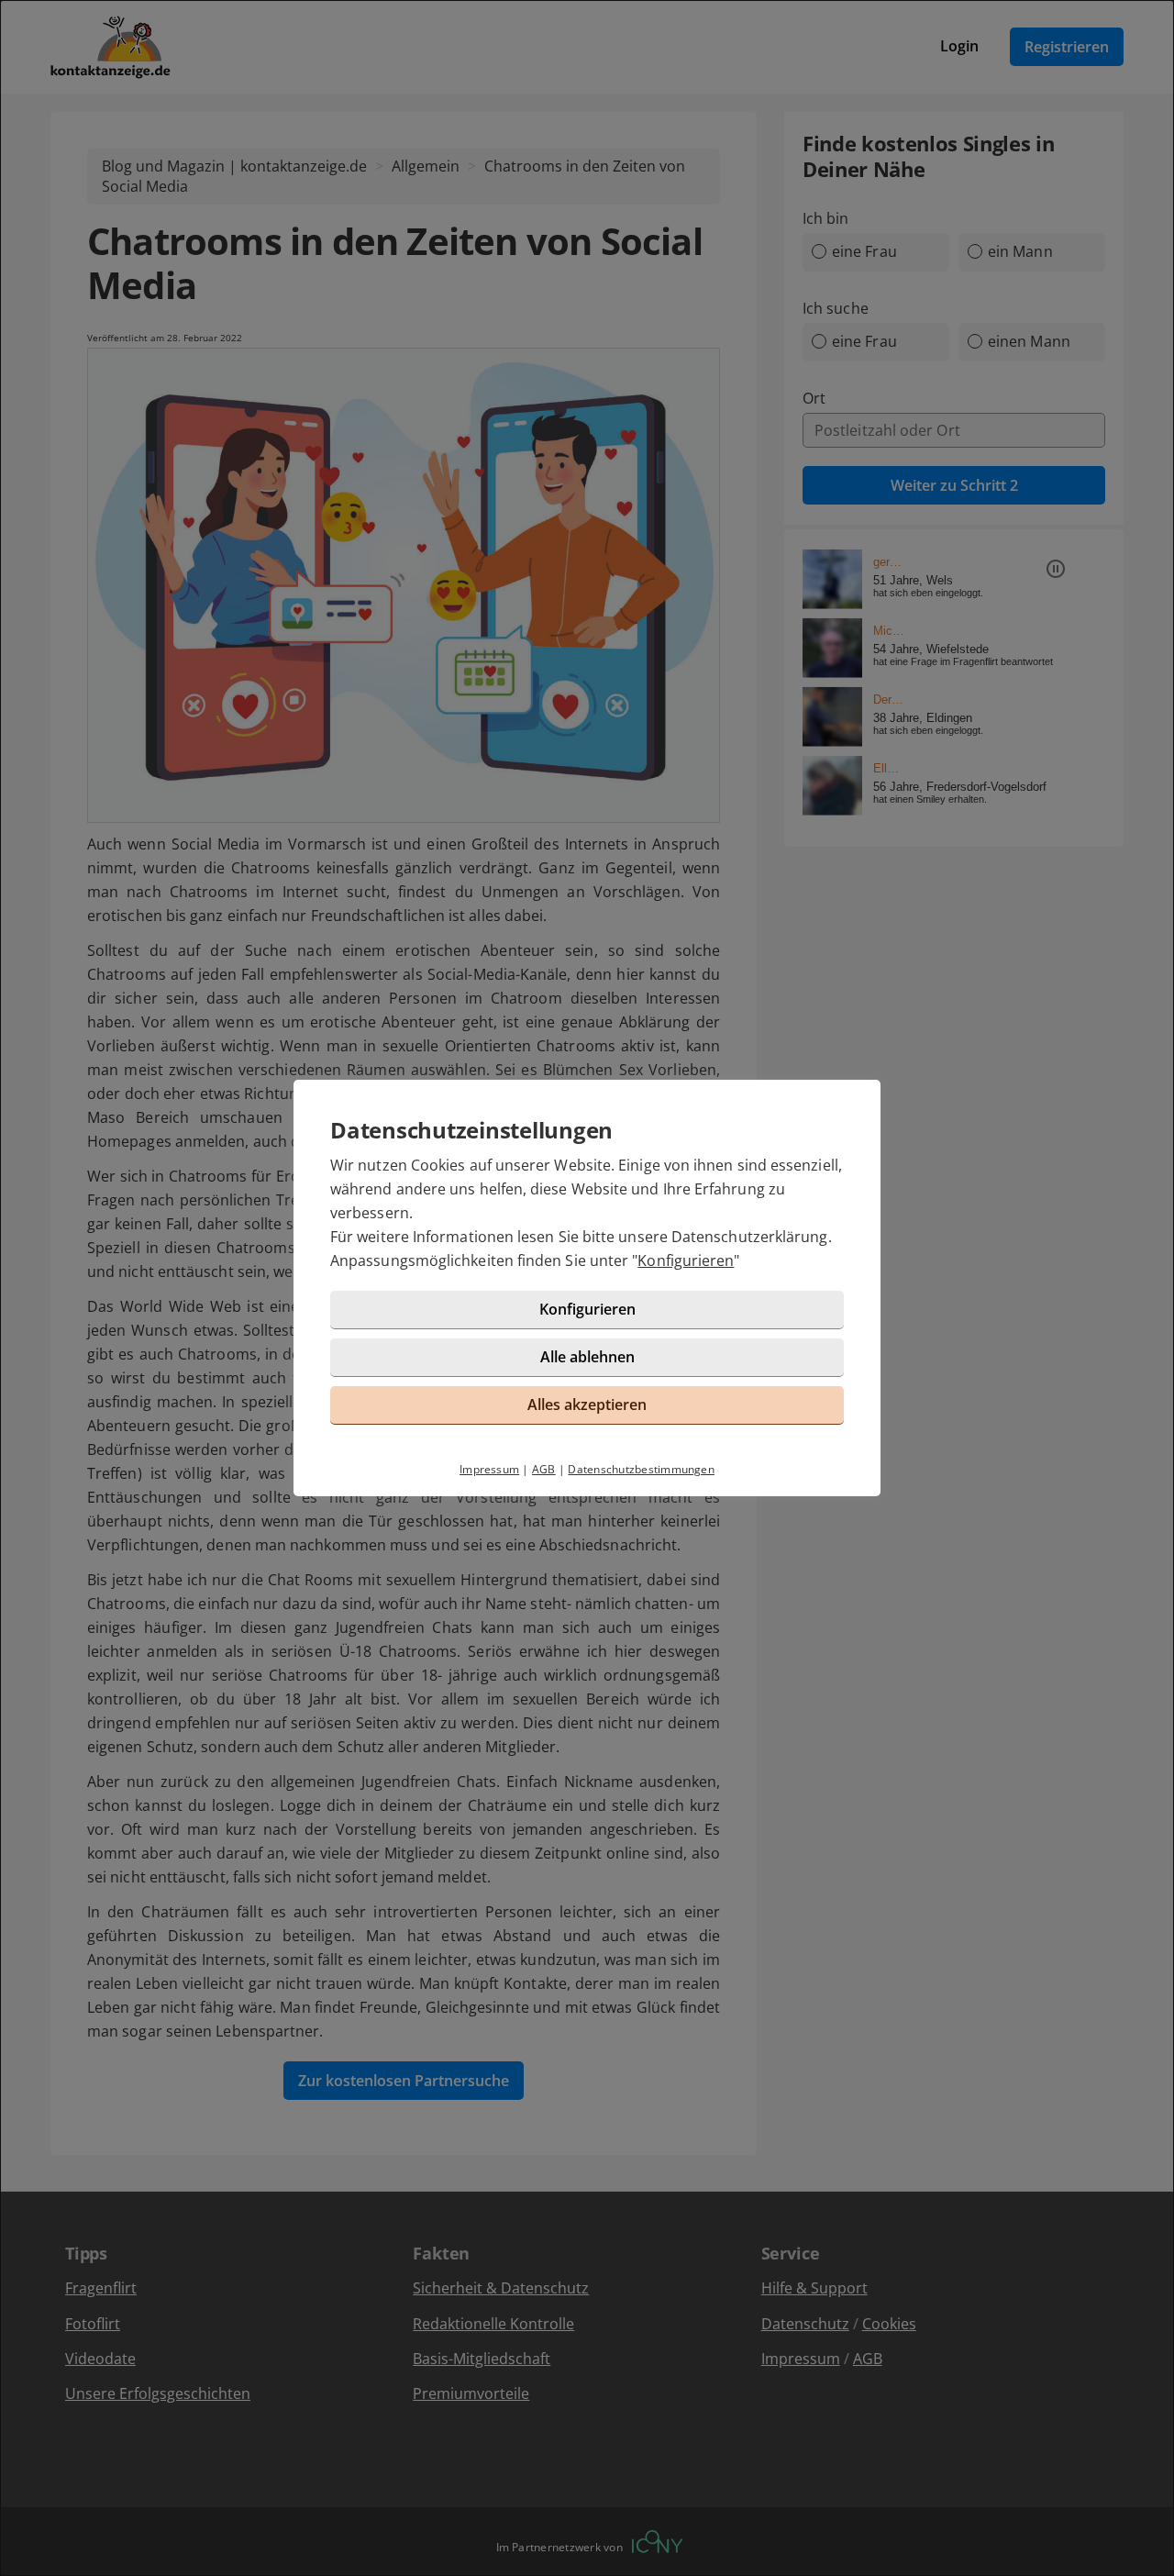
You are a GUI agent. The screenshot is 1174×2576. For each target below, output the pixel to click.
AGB (544, 1469)
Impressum (489, 1469)
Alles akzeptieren (587, 1405)
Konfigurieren (686, 1260)
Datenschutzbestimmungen (641, 1469)
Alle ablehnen (587, 1357)
